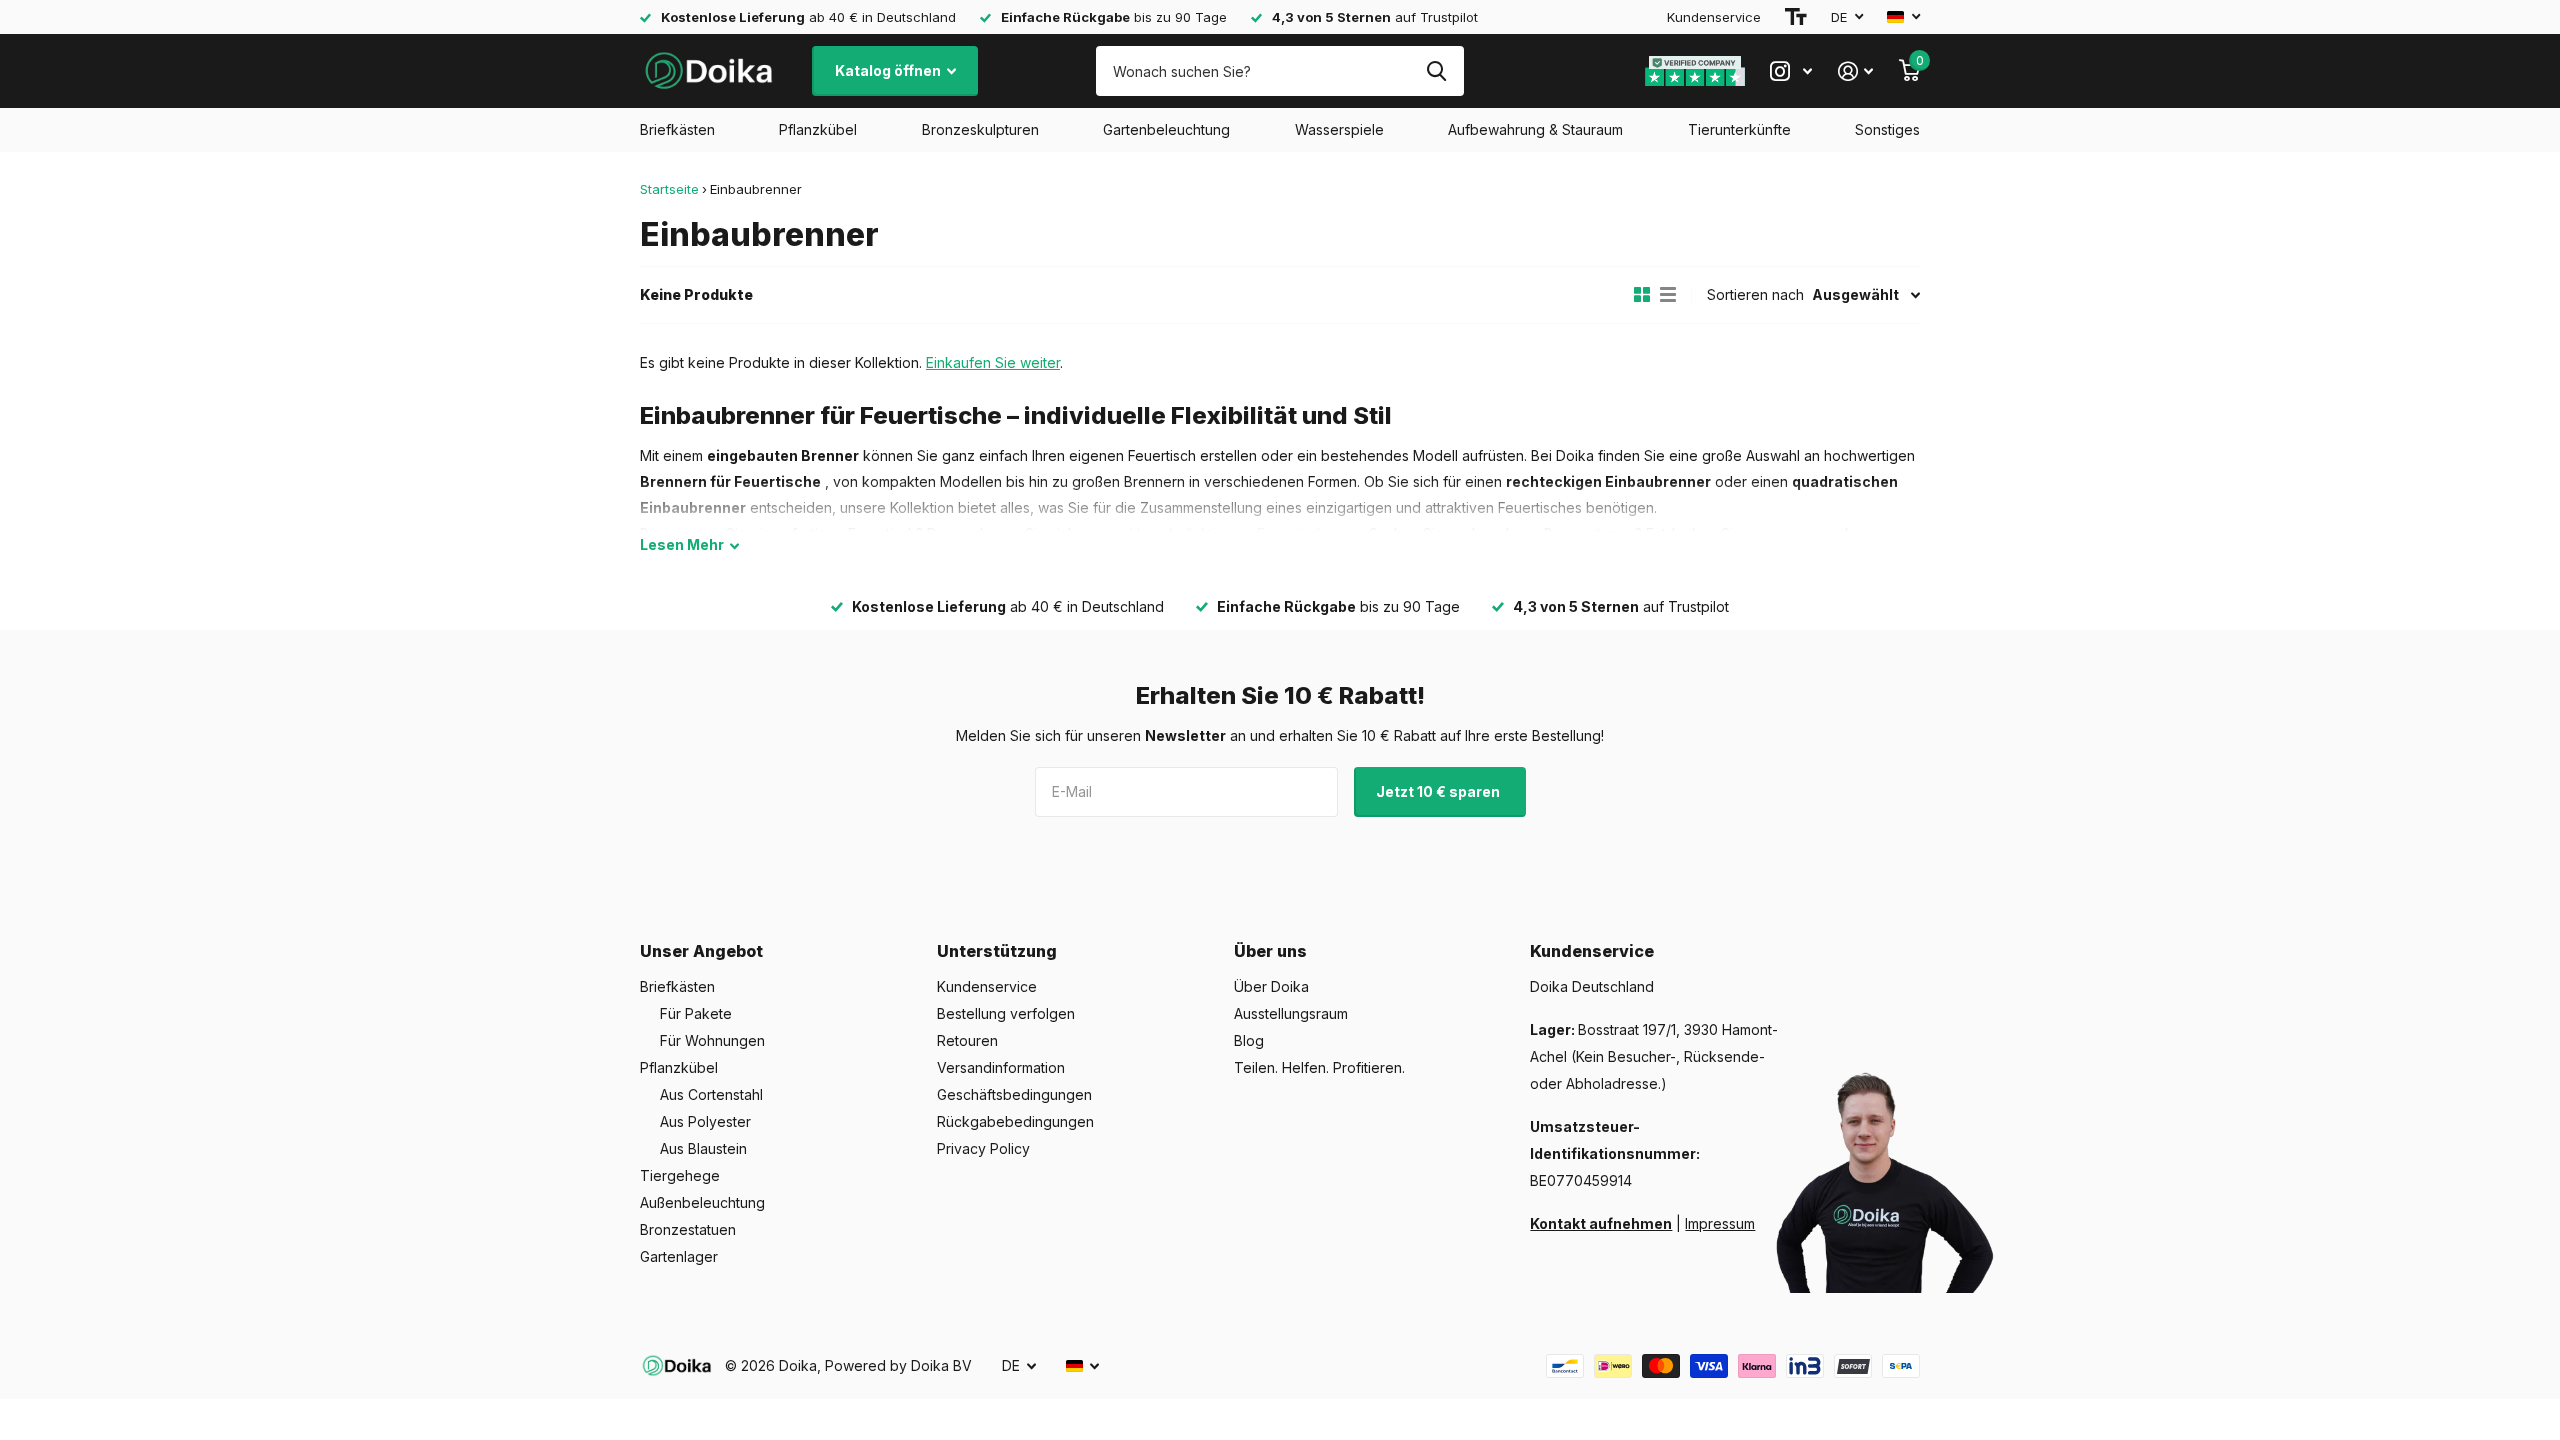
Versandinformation (1001, 1067)
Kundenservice (1714, 17)
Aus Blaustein (703, 1148)
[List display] (1668, 295)
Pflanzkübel (818, 129)
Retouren (967, 1040)
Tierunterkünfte (1739, 129)
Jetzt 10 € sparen (1439, 791)
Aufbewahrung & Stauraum (1535, 129)
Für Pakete (696, 1013)
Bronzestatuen (688, 1229)
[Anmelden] (1855, 71)
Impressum (1720, 1223)
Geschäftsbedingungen (1014, 1094)
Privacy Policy (983, 1148)
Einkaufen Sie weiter (993, 362)
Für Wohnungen (712, 1040)
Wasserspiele (1339, 129)
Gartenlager (679, 1256)
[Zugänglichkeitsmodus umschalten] (1796, 17)
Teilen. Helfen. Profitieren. (1319, 1067)
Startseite (669, 189)
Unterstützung (997, 951)
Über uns (1270, 951)
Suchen (1436, 71)
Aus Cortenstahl (711, 1094)
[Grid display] (1642, 295)
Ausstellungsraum (1291, 1013)
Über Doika (1271, 986)
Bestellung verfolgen (1006, 1013)
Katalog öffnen (889, 70)
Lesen (682, 544)
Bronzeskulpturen (980, 129)
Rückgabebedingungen (1015, 1121)
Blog (1249, 1040)
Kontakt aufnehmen (1601, 1223)
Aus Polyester (705, 1121)
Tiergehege (680, 1175)
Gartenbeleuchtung (1166, 129)
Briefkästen (677, 129)
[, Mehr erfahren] (1791, 71)
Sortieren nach (1755, 294)
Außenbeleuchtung (702, 1202)
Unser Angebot (701, 951)
